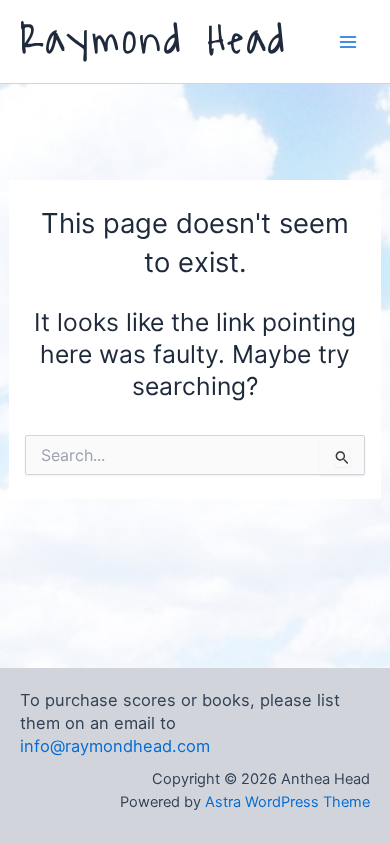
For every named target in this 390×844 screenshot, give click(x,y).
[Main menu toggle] (347, 41)
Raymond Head (154, 40)
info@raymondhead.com (115, 746)
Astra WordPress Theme (287, 802)
